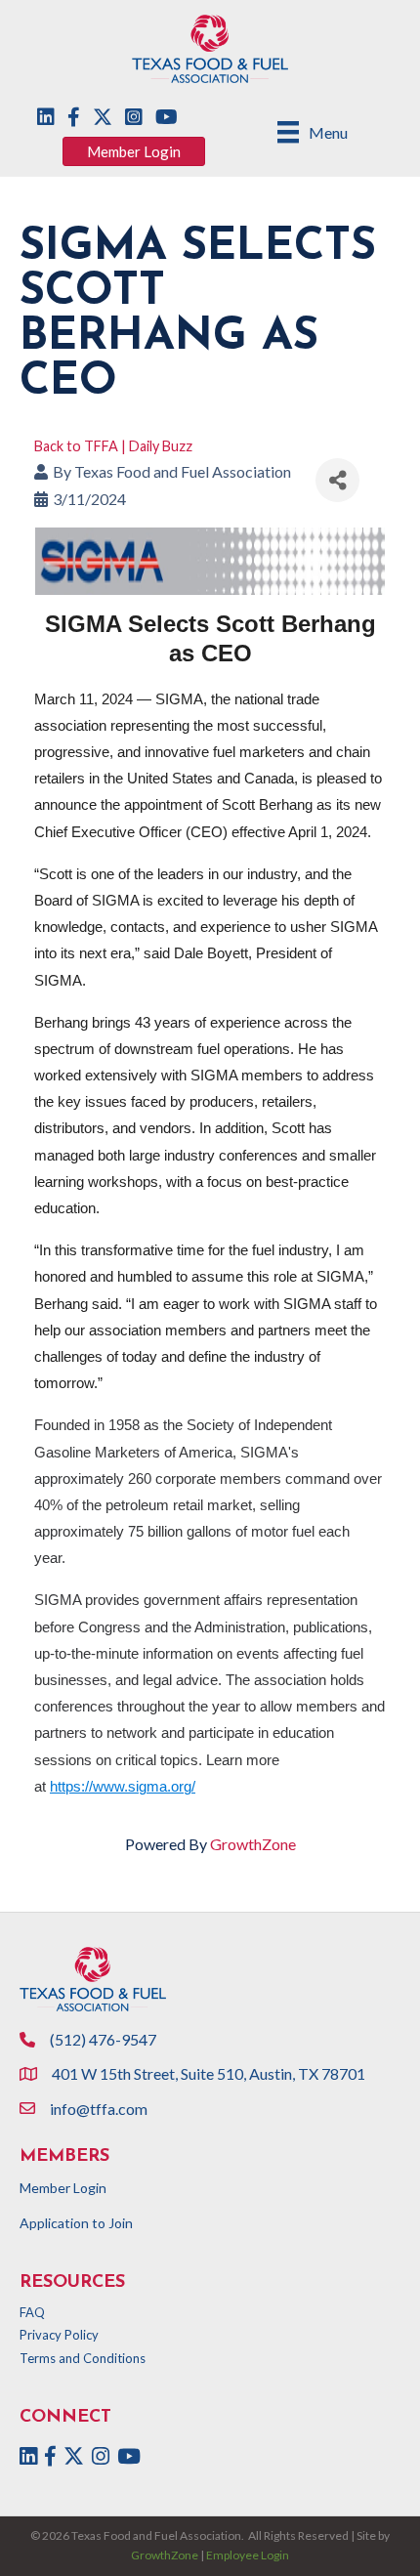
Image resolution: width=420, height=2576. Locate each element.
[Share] (337, 480)
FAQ (32, 2312)
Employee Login (248, 2555)
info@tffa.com (99, 2109)
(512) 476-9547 (103, 2039)
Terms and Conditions (83, 2358)
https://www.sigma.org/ (123, 1787)
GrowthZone (253, 1844)
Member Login (63, 2188)
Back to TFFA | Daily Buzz (113, 446)
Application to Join (76, 2223)
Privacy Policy (59, 2335)
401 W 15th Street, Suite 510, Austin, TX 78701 (210, 2073)
